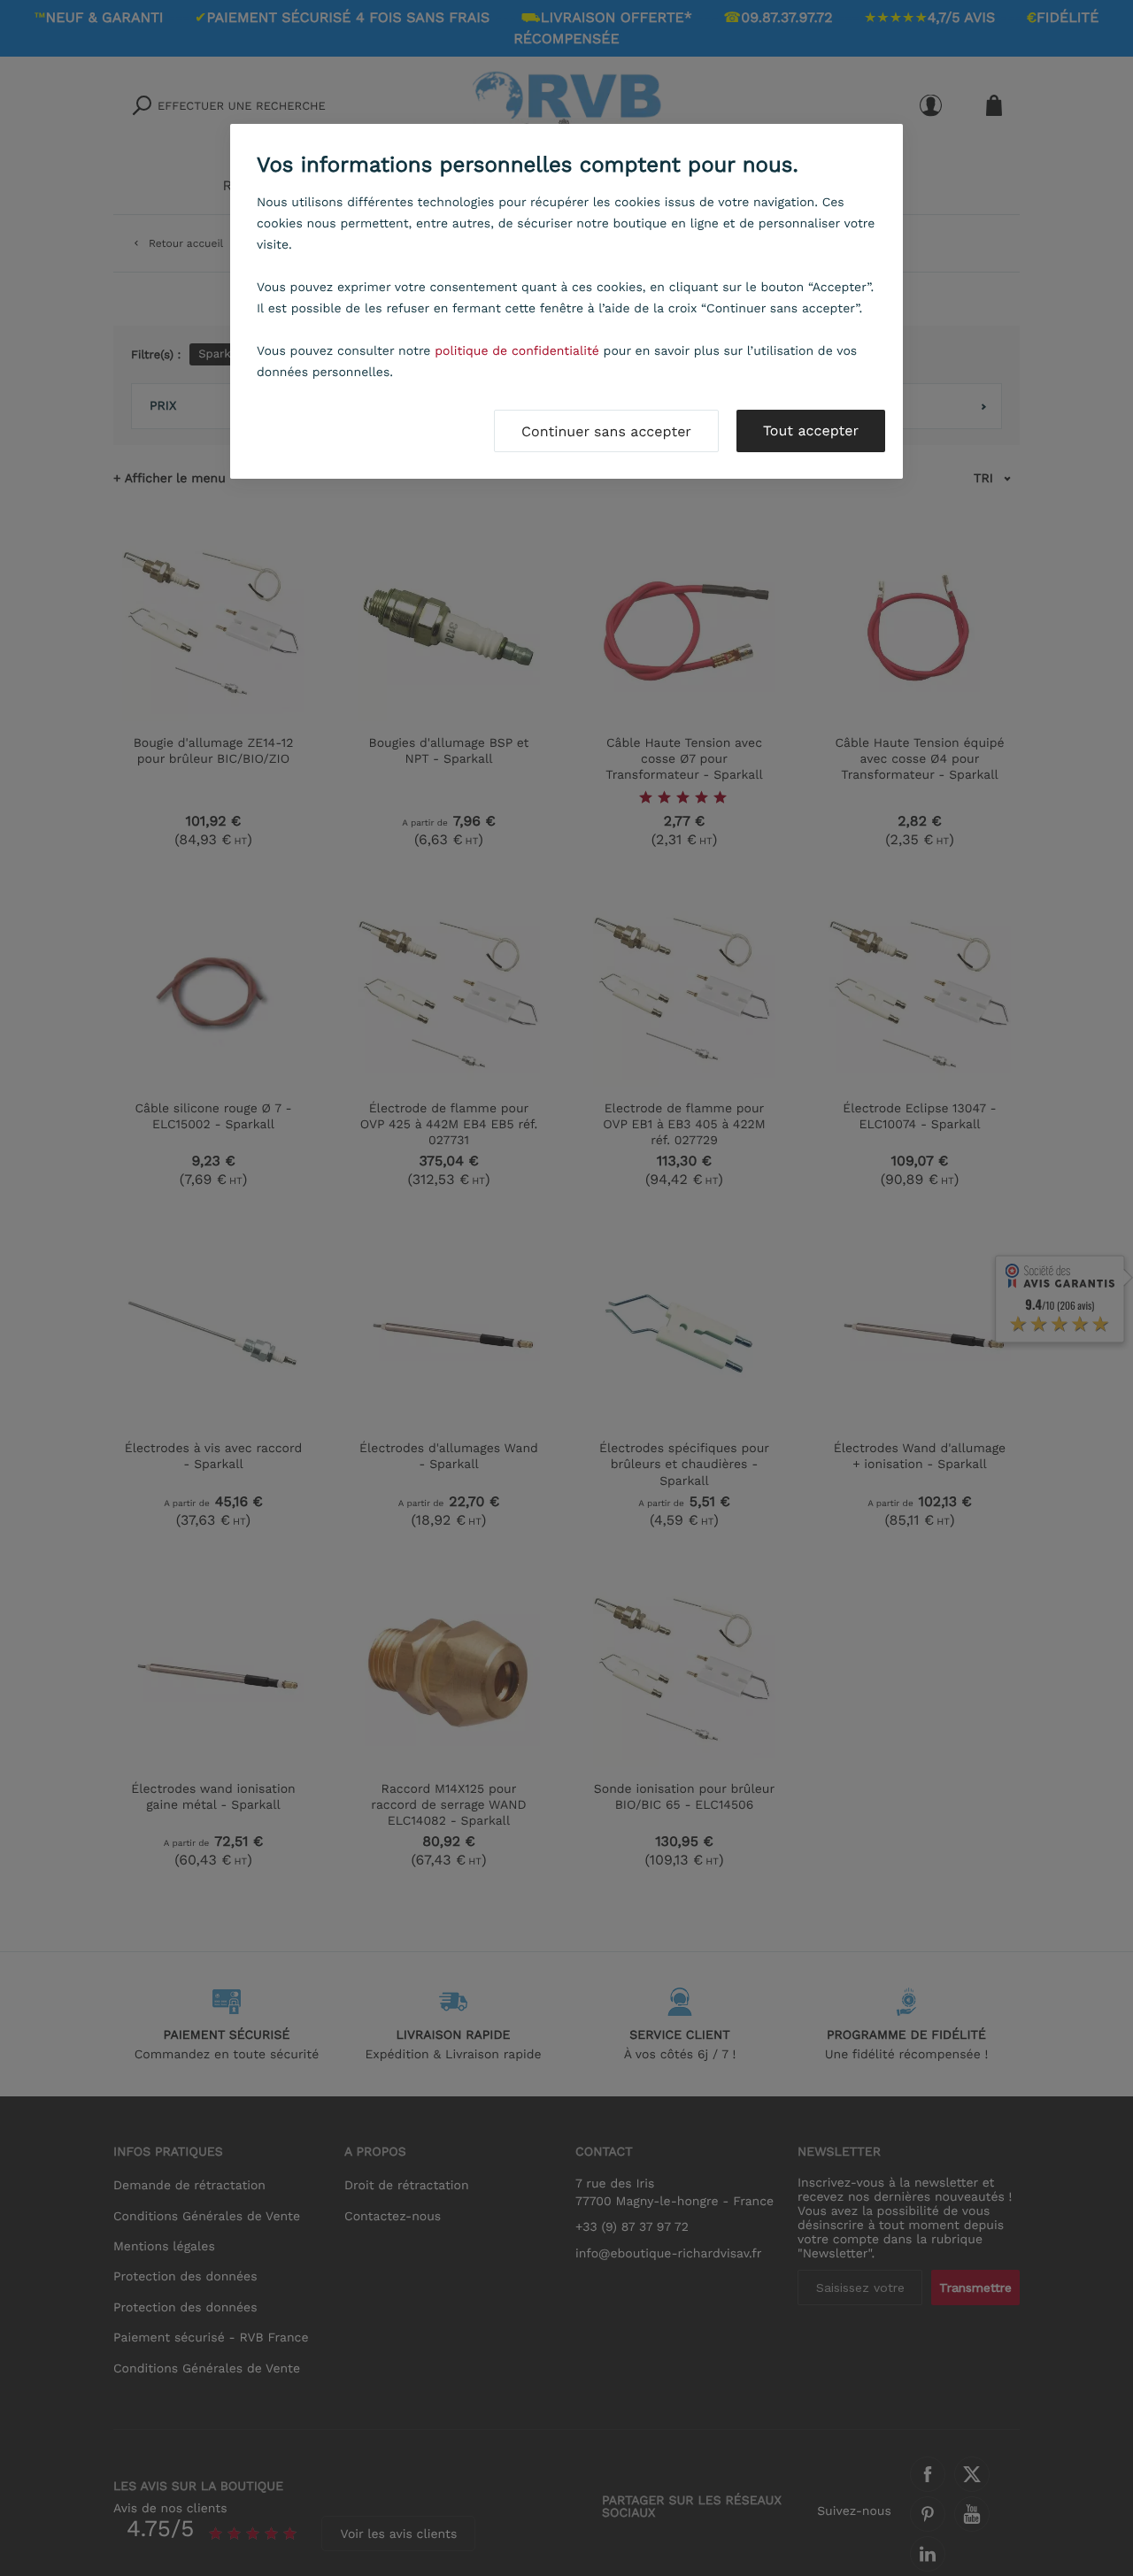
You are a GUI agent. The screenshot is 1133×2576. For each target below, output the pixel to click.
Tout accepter (811, 431)
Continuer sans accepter (606, 431)
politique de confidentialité (517, 351)
